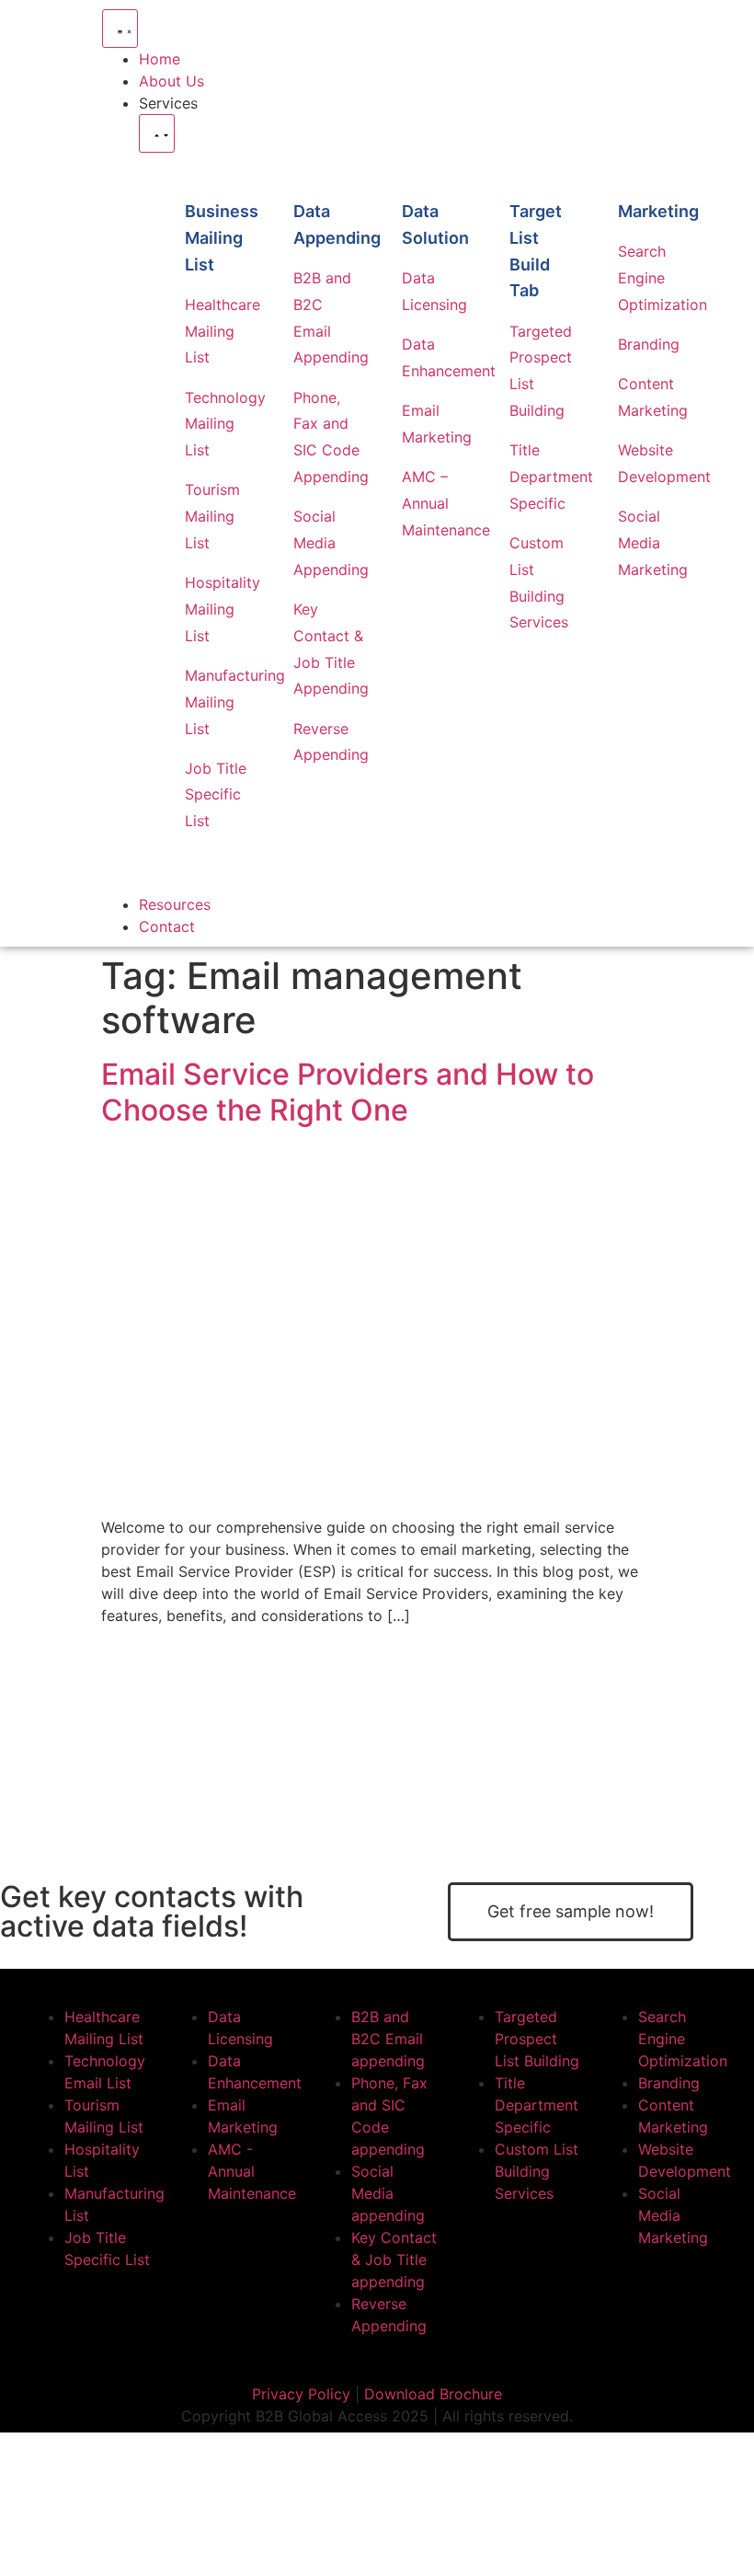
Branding (649, 344)
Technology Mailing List (225, 424)
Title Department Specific (551, 477)
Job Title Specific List (216, 795)
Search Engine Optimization (663, 278)
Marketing (658, 211)
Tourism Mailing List (212, 516)
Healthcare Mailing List (223, 331)
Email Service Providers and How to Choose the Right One (348, 1092)
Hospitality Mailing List (223, 609)
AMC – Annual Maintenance (446, 503)
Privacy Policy (301, 2394)
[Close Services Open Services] (157, 133)
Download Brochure (433, 2394)
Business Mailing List (222, 238)
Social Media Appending (331, 543)
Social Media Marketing (653, 543)
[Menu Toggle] (120, 29)
